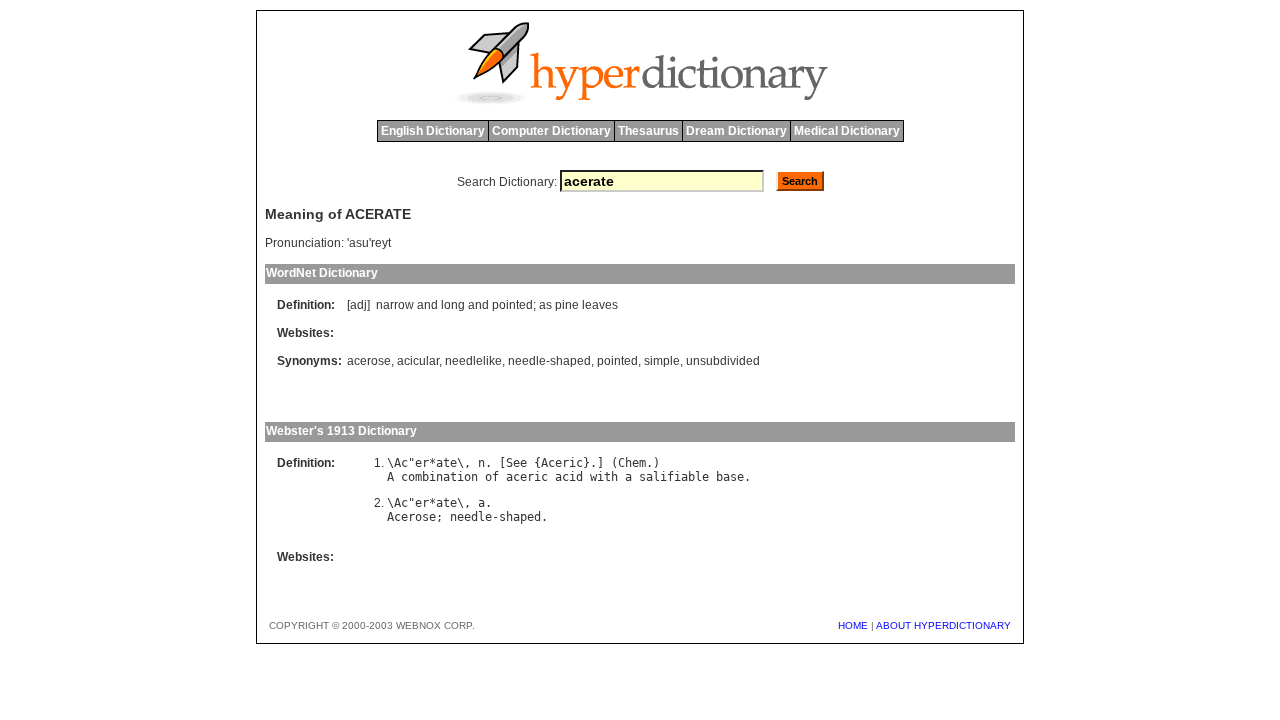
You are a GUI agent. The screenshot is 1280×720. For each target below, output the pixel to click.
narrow (395, 305)
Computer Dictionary (551, 131)
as (545, 305)
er (422, 463)
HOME (853, 625)
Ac (401, 463)
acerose (369, 361)
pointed (512, 305)
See (516, 463)
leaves (600, 305)
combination (439, 477)
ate (446, 463)
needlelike (473, 361)
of (492, 477)
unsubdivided (723, 361)
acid (569, 477)
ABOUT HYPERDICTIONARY (943, 625)
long (453, 305)
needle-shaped (549, 361)
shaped (520, 517)
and (427, 305)
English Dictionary (433, 131)
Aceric (562, 463)
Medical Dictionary (847, 131)
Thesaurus (648, 131)
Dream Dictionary (736, 131)
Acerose (411, 517)
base (730, 477)
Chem (632, 463)
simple (662, 361)
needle (471, 517)
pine (567, 305)
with (604, 477)
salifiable (674, 477)
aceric (527, 477)
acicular (418, 361)
